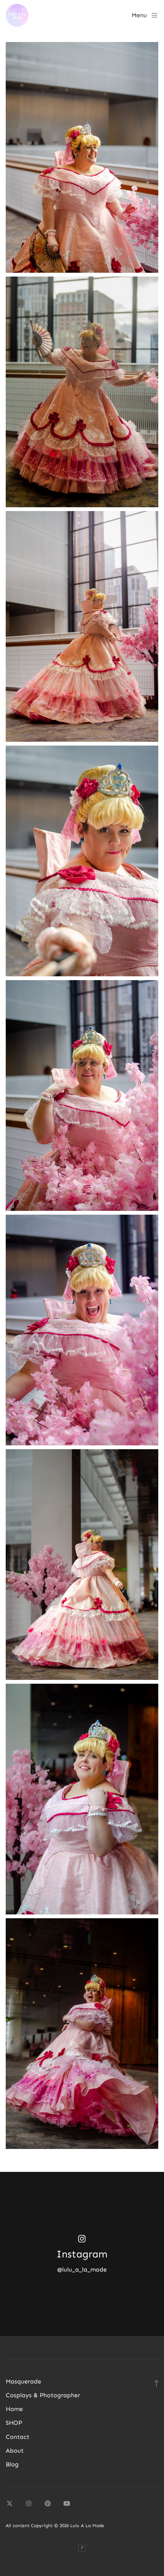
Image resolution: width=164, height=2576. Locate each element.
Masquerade (23, 2381)
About (15, 2451)
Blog (12, 2464)
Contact (18, 2437)
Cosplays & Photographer (43, 2395)
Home (14, 2409)
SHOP (14, 2423)
